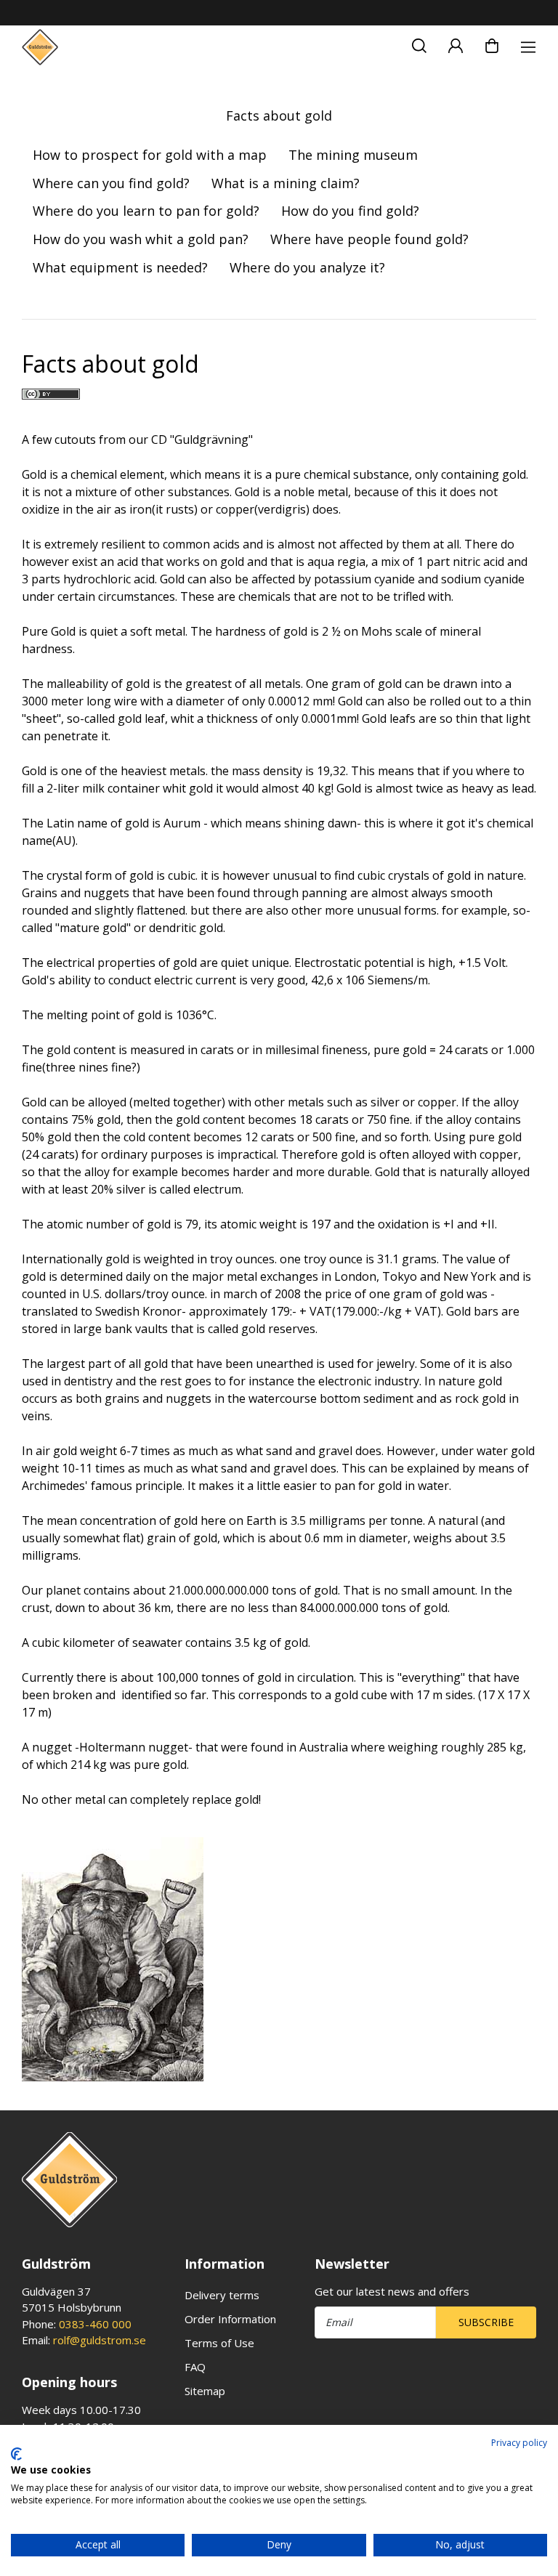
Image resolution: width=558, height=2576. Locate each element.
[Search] (419, 44)
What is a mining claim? (286, 183)
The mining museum (353, 155)
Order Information (230, 2319)
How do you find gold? (350, 211)
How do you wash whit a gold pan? (141, 239)
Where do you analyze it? (307, 267)
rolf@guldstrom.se (100, 2340)
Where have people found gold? (369, 239)
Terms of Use (219, 2343)
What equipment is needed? (120, 267)
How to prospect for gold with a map (150, 155)
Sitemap (205, 2391)
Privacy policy (519, 2443)
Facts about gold (279, 116)
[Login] (456, 44)
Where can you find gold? (111, 183)
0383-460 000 (95, 2324)
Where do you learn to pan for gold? (146, 211)
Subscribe (486, 2322)
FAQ (195, 2367)
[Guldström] (40, 47)
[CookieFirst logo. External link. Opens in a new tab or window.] (16, 2454)
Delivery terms (222, 2295)
